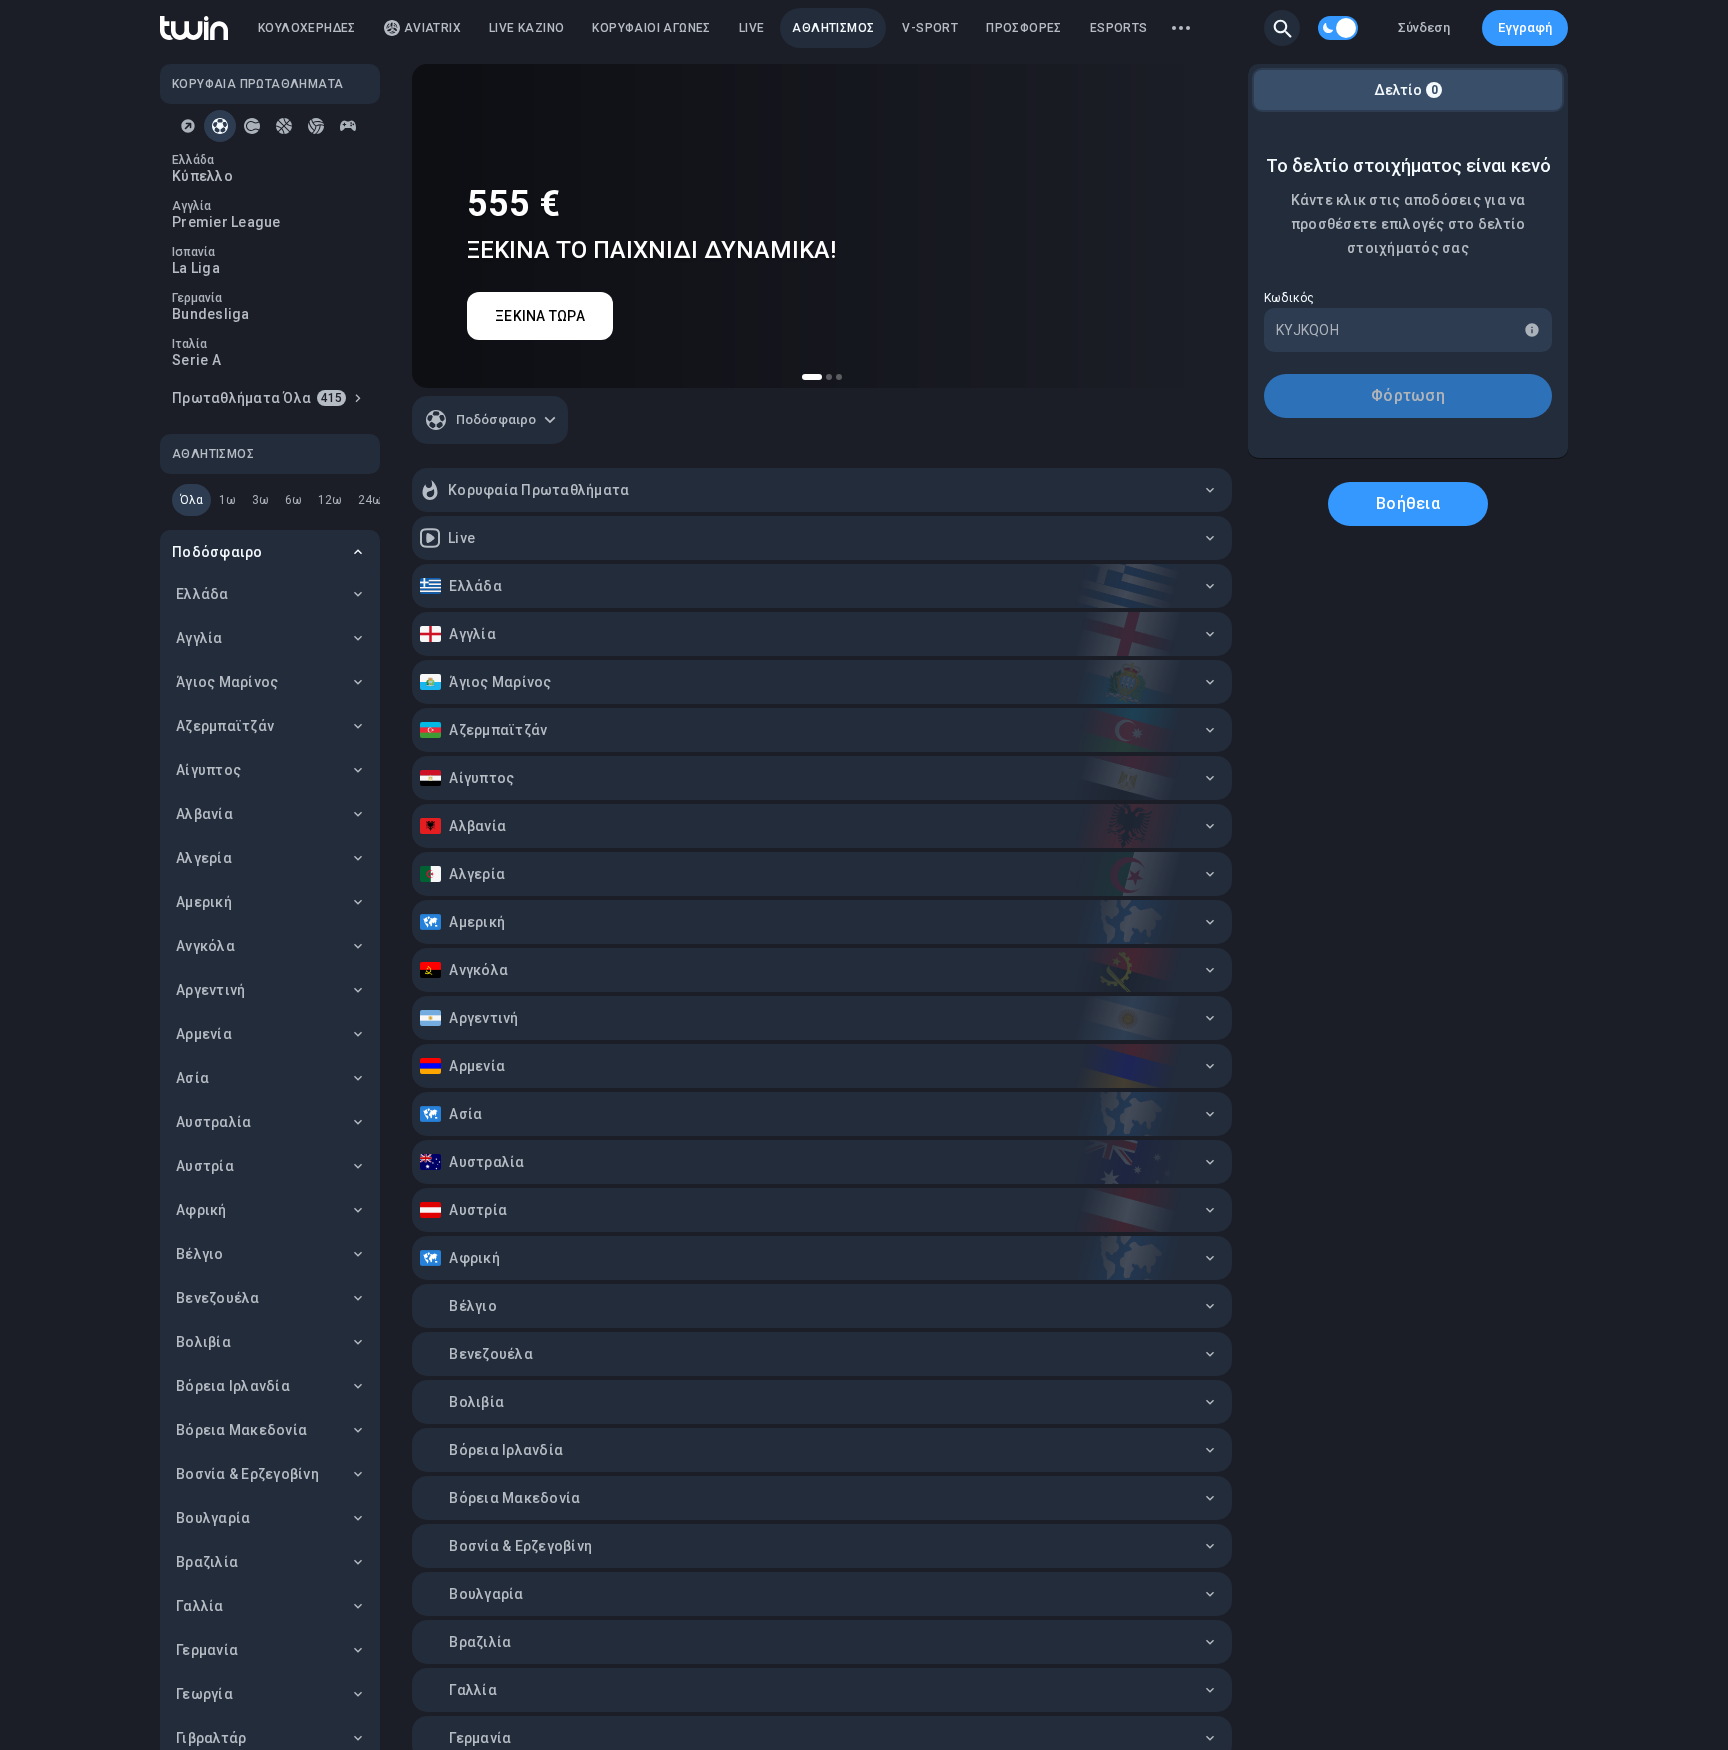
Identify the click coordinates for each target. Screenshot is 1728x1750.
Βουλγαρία (213, 1518)
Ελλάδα (202, 594)
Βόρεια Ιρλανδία (233, 1386)
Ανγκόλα (205, 946)
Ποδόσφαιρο (217, 552)
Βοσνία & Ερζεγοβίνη (247, 1474)
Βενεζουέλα (218, 1298)
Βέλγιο (200, 1254)
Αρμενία (204, 1034)
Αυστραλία (213, 1122)
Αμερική (204, 902)
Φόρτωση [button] (1408, 395)
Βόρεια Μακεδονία (241, 1430)
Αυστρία (205, 1166)
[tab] (188, 126)
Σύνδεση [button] (1424, 27)
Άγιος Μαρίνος (227, 682)
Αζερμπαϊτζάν (225, 726)
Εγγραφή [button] (1525, 27)
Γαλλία (200, 1606)
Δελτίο (1406, 90)
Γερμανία (207, 1650)
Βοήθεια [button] (1408, 503)
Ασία (192, 1078)
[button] (1282, 28)
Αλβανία (204, 814)
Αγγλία (199, 638)
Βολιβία (203, 1342)
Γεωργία (204, 1694)
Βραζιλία (207, 1562)
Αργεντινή (210, 990)
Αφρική (201, 1210)
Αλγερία (204, 858)
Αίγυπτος (208, 770)
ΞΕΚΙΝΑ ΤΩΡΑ (540, 316)
